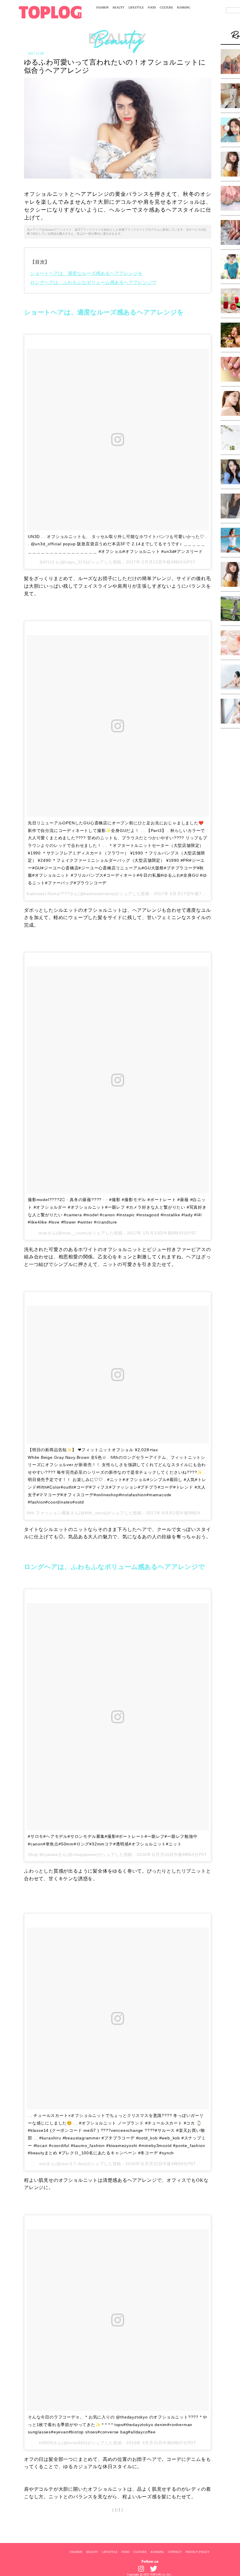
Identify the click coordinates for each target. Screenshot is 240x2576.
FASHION (102, 7)
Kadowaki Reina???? (48, 894)
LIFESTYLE (136, 7)
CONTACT (175, 2552)
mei (43, 2164)
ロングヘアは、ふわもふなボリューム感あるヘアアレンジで (93, 282)
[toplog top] (50, 12)
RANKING (184, 7)
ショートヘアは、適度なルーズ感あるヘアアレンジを (86, 273)
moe (43, 1233)
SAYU (45, 562)
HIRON (46, 2443)
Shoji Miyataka (43, 1854)
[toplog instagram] (141, 2569)
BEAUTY (119, 7)
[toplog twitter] (154, 2569)
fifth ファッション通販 (48, 1513)
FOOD (152, 7)
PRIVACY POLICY (198, 2552)
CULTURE (166, 7)
